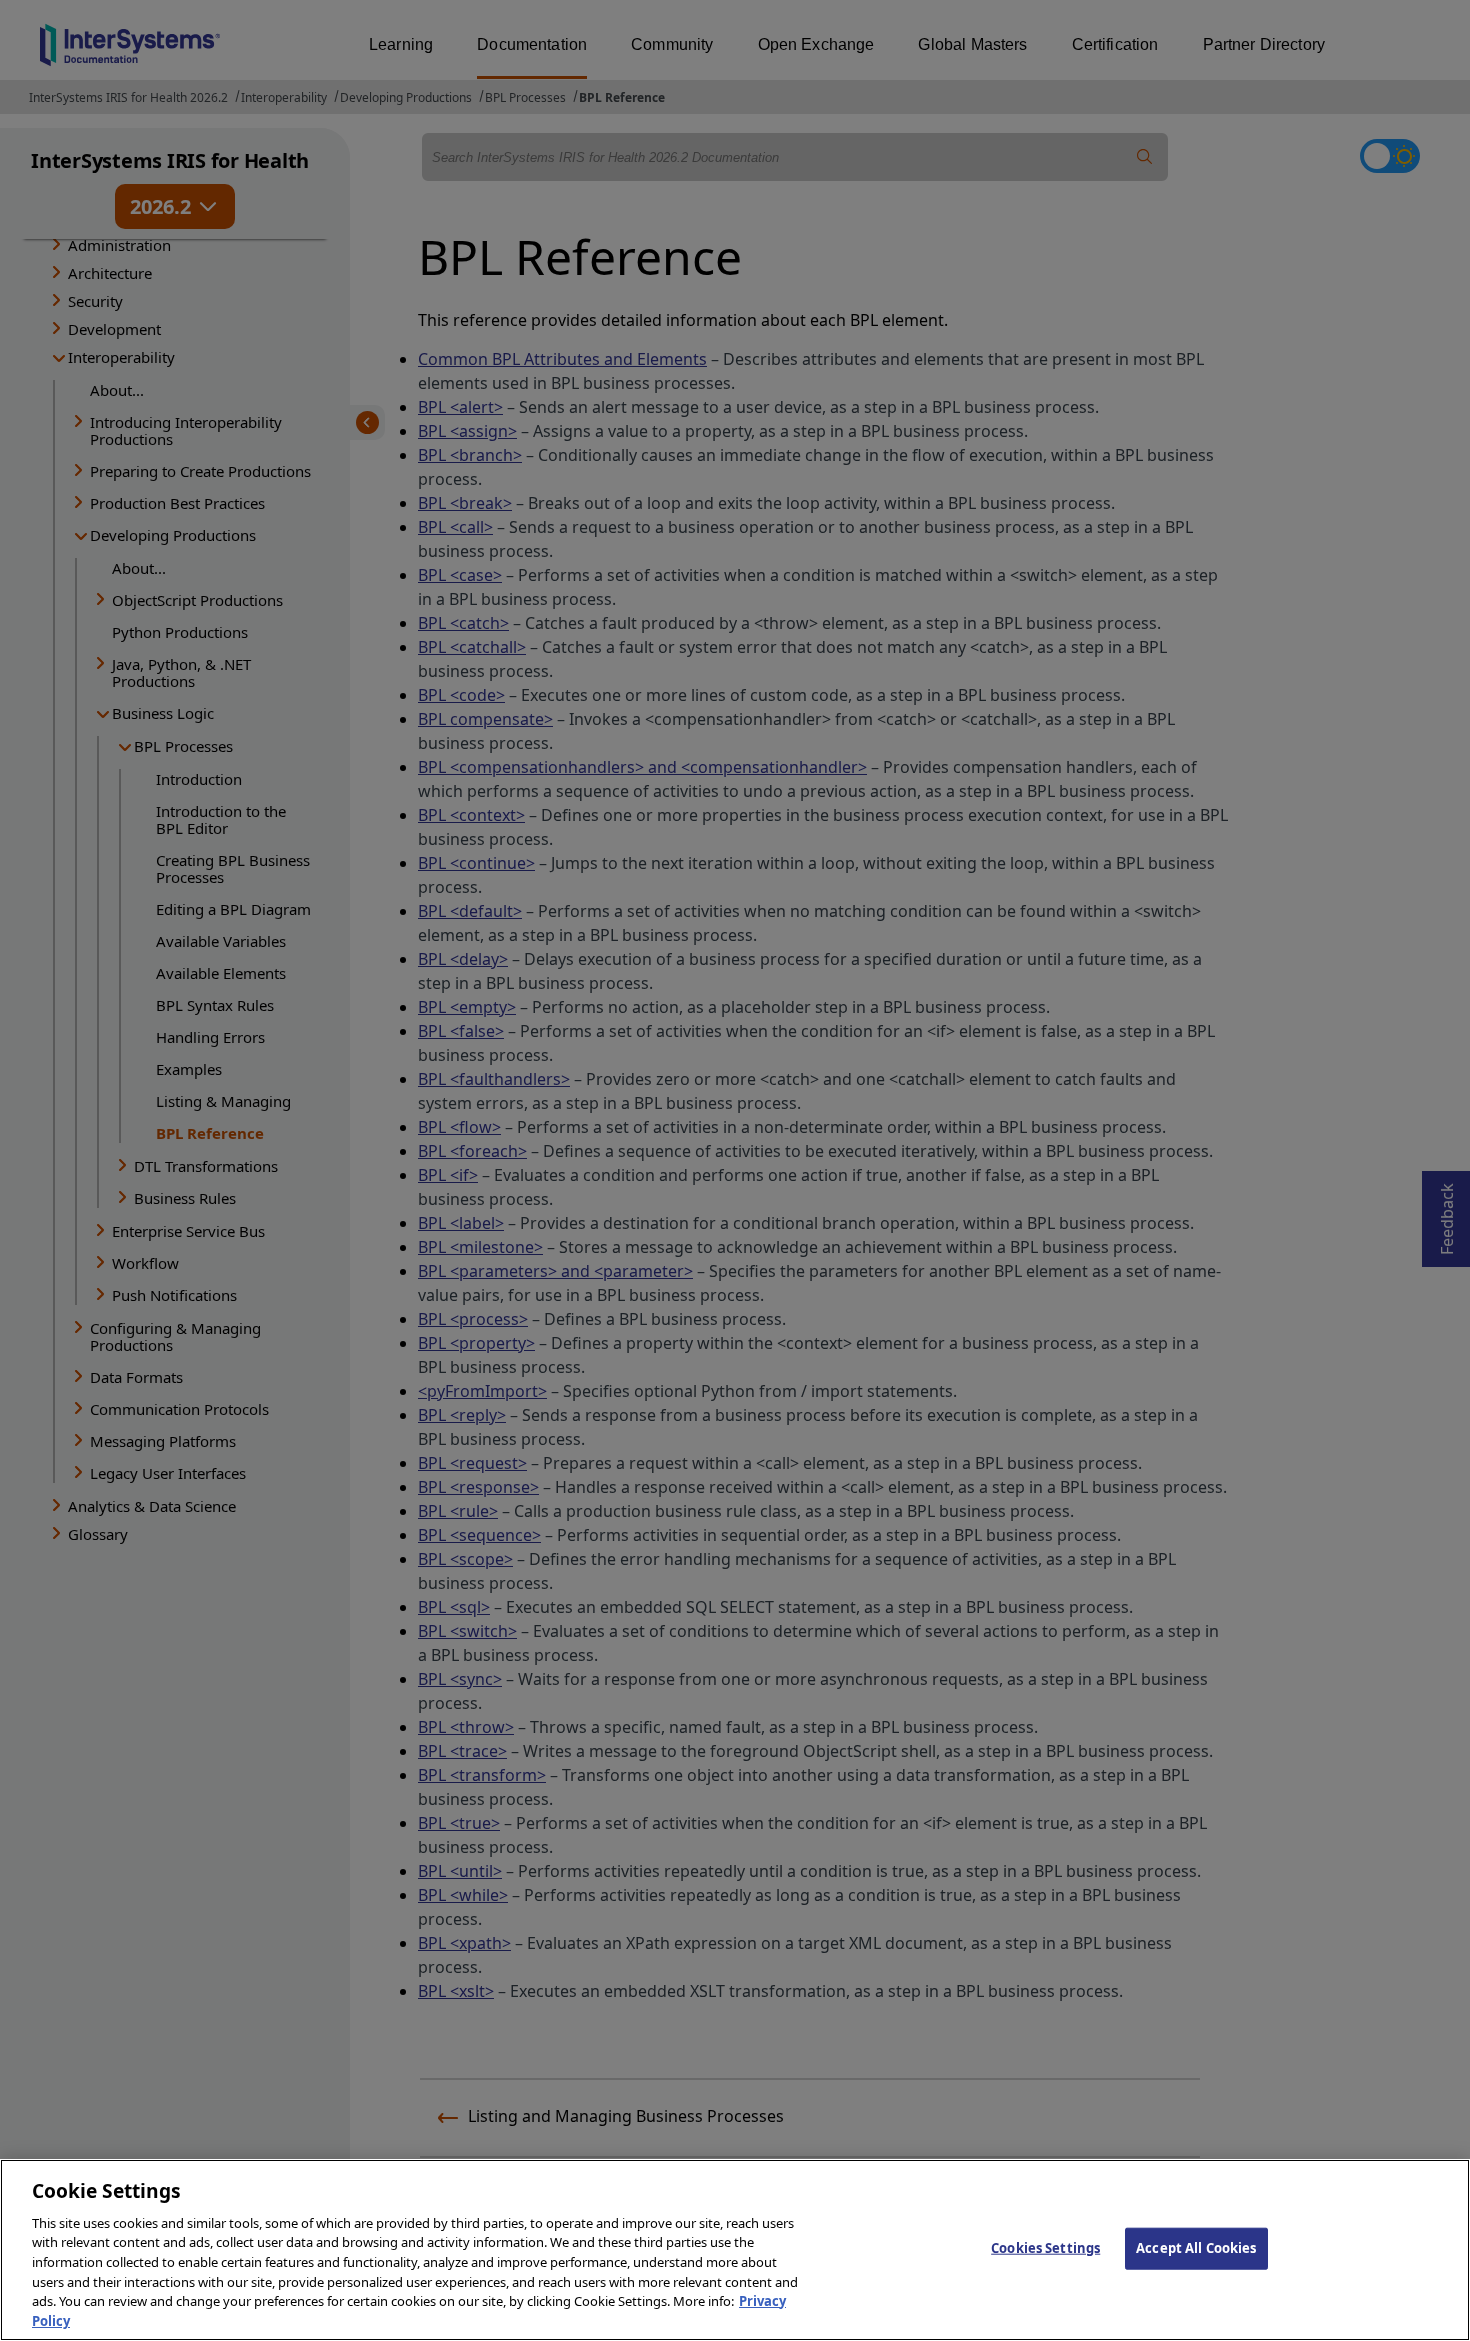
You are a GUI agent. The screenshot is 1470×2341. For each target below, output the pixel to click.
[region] (735, 2250)
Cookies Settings (1045, 2248)
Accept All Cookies (1196, 2248)
